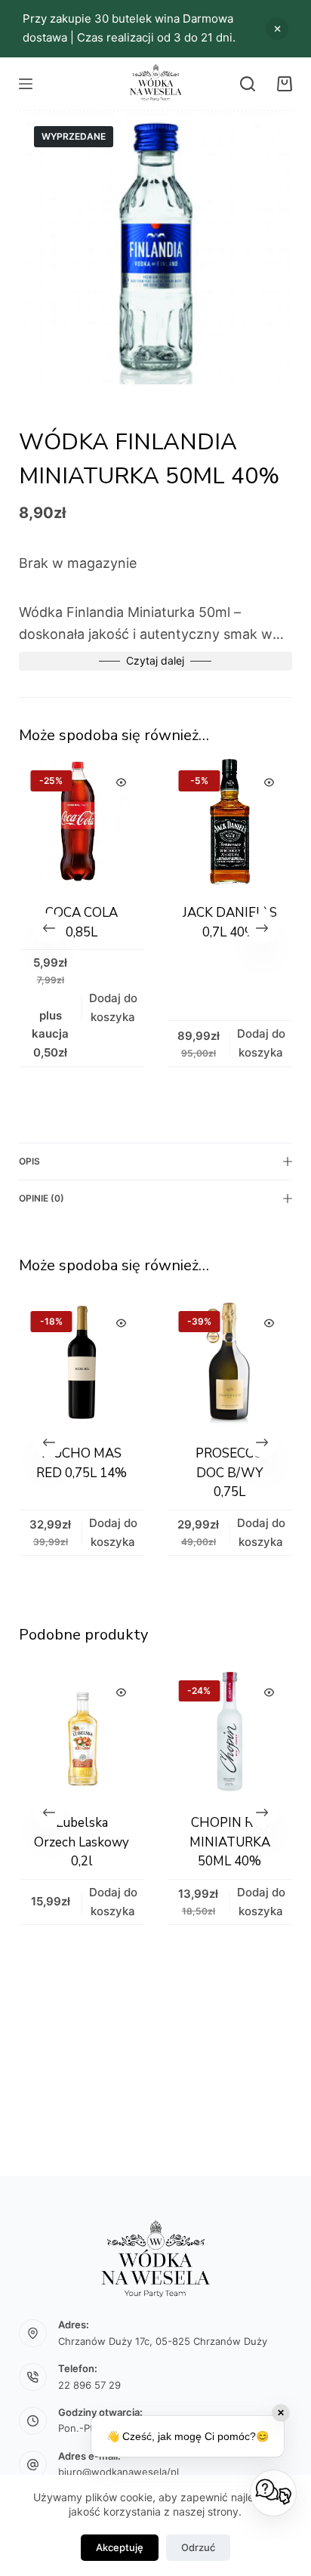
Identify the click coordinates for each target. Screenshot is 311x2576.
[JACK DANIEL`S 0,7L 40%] (226, 822)
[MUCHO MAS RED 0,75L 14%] (82, 1362)
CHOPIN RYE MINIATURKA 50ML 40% (155, 1842)
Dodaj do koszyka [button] (109, 1007)
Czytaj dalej (155, 660)
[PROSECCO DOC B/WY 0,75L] (229, 1362)
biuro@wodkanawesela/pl (119, 2472)
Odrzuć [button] (277, 29)
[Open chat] (273, 2493)
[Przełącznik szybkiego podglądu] (118, 782)
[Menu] (26, 84)
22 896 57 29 (89, 2385)
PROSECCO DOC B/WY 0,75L (229, 1473)
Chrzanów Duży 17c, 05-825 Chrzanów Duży (163, 2341)
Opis (29, 1161)
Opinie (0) (42, 1198)
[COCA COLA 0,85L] (79, 822)
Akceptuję (120, 2547)
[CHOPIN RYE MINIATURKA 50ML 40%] (155, 1732)
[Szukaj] (248, 84)
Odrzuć (198, 2547)
